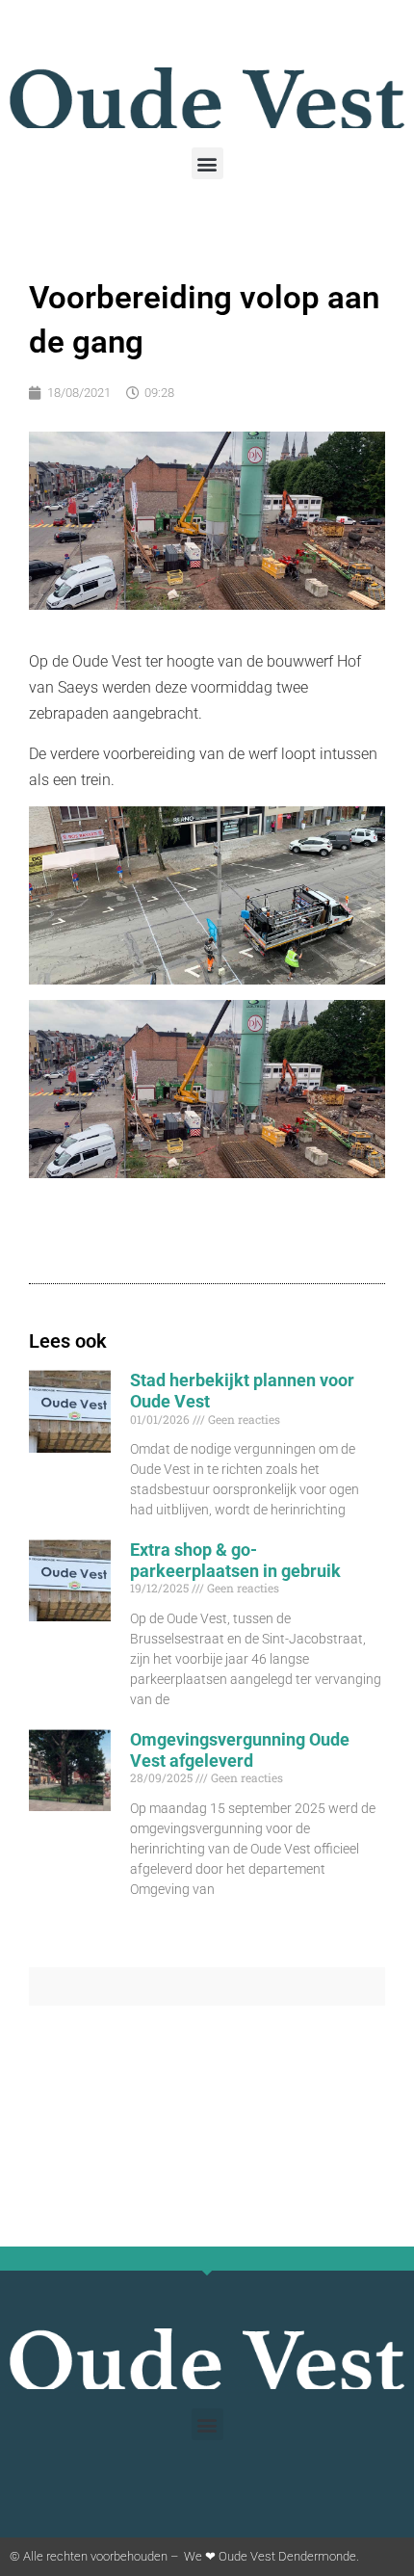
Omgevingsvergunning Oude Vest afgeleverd (240, 1750)
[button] (207, 163)
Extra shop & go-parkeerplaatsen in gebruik (235, 1560)
